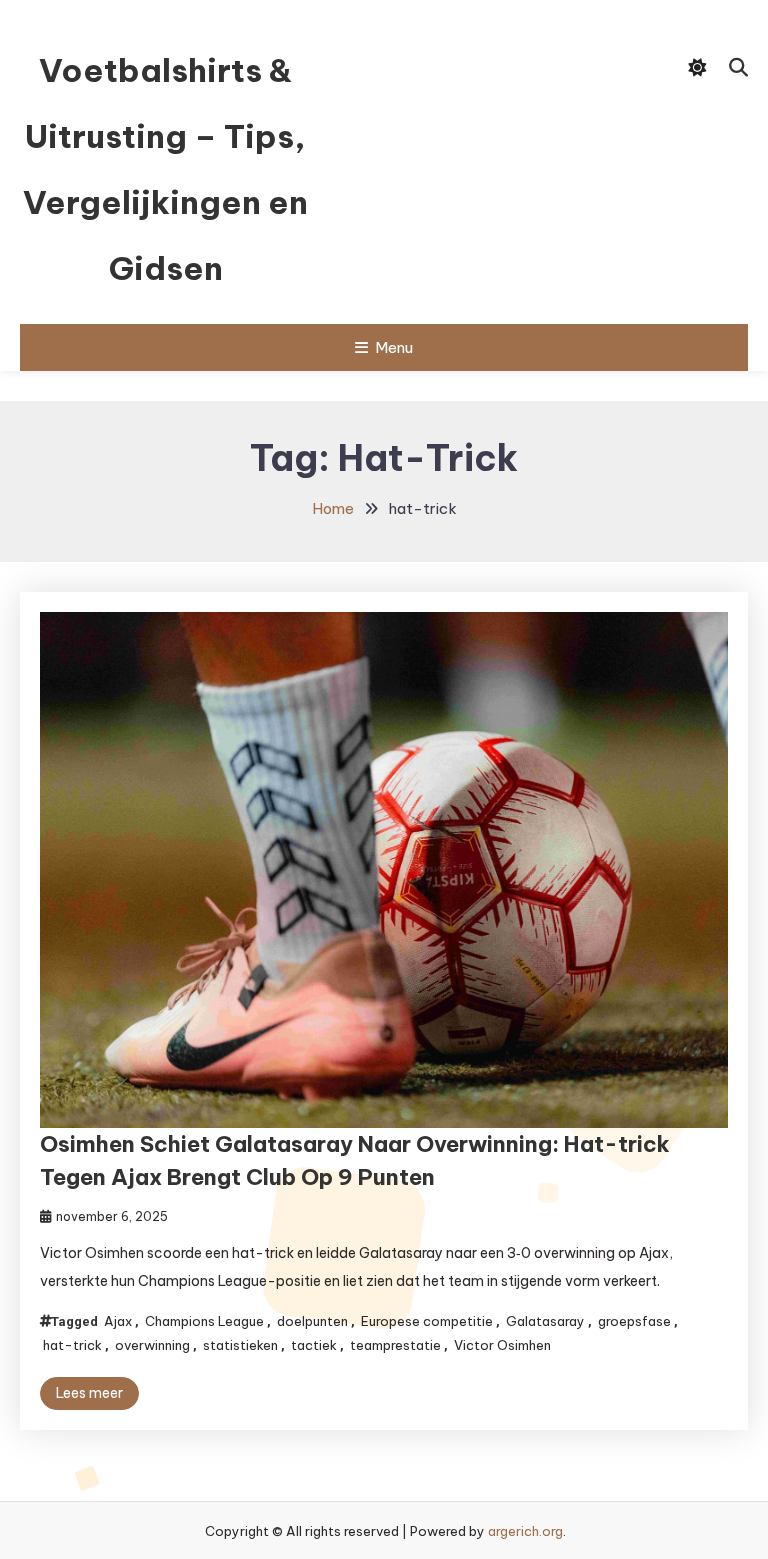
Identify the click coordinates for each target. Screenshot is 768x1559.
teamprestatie (395, 1345)
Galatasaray (545, 1321)
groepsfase (634, 1321)
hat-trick (72, 1345)
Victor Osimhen (502, 1345)
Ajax (118, 1321)
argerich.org (525, 1531)
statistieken (240, 1345)
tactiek (314, 1345)
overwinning (152, 1345)
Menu (394, 347)
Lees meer (89, 1393)
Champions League (204, 1321)
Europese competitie (427, 1321)
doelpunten (312, 1321)
